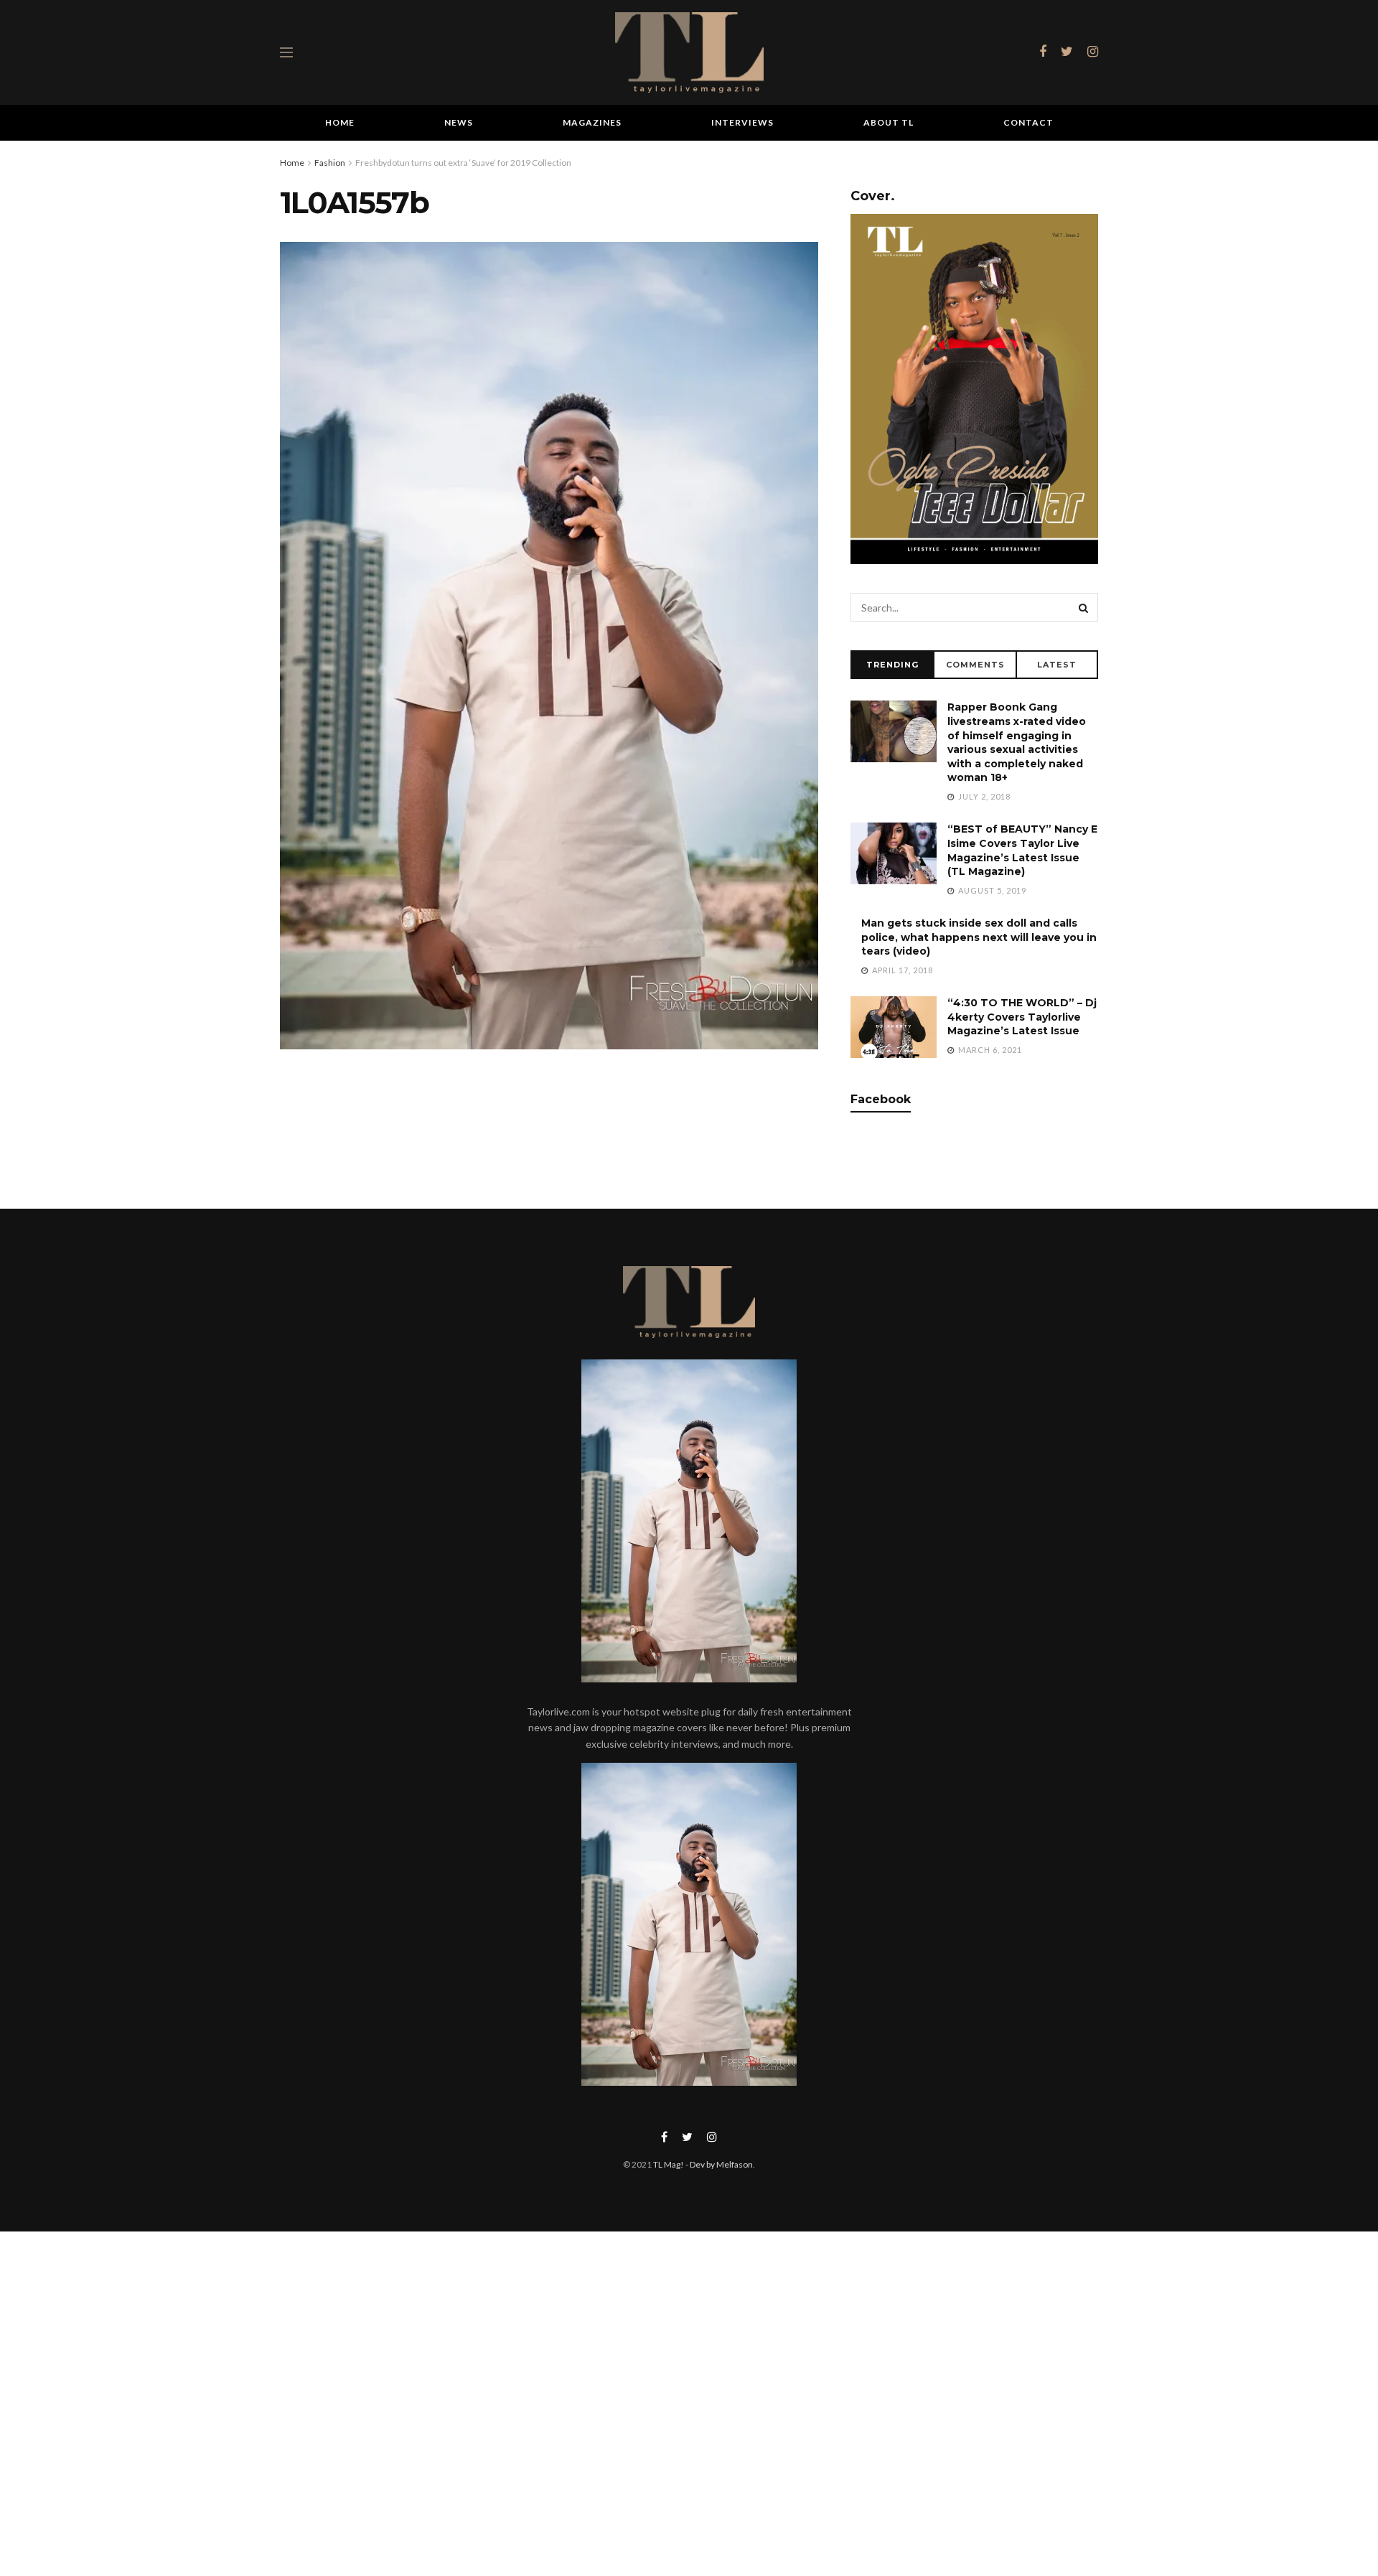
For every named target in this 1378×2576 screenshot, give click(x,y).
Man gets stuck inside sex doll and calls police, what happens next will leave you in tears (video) (979, 937)
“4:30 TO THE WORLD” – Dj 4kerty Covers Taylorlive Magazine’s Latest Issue (1022, 1017)
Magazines (592, 122)
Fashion (330, 163)
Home (340, 122)
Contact (1028, 122)
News (459, 122)
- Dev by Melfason (718, 2164)
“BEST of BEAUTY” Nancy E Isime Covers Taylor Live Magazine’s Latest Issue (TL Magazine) (1022, 850)
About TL (889, 122)
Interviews (742, 122)
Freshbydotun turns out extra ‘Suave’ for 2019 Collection (463, 163)
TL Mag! (669, 2164)
